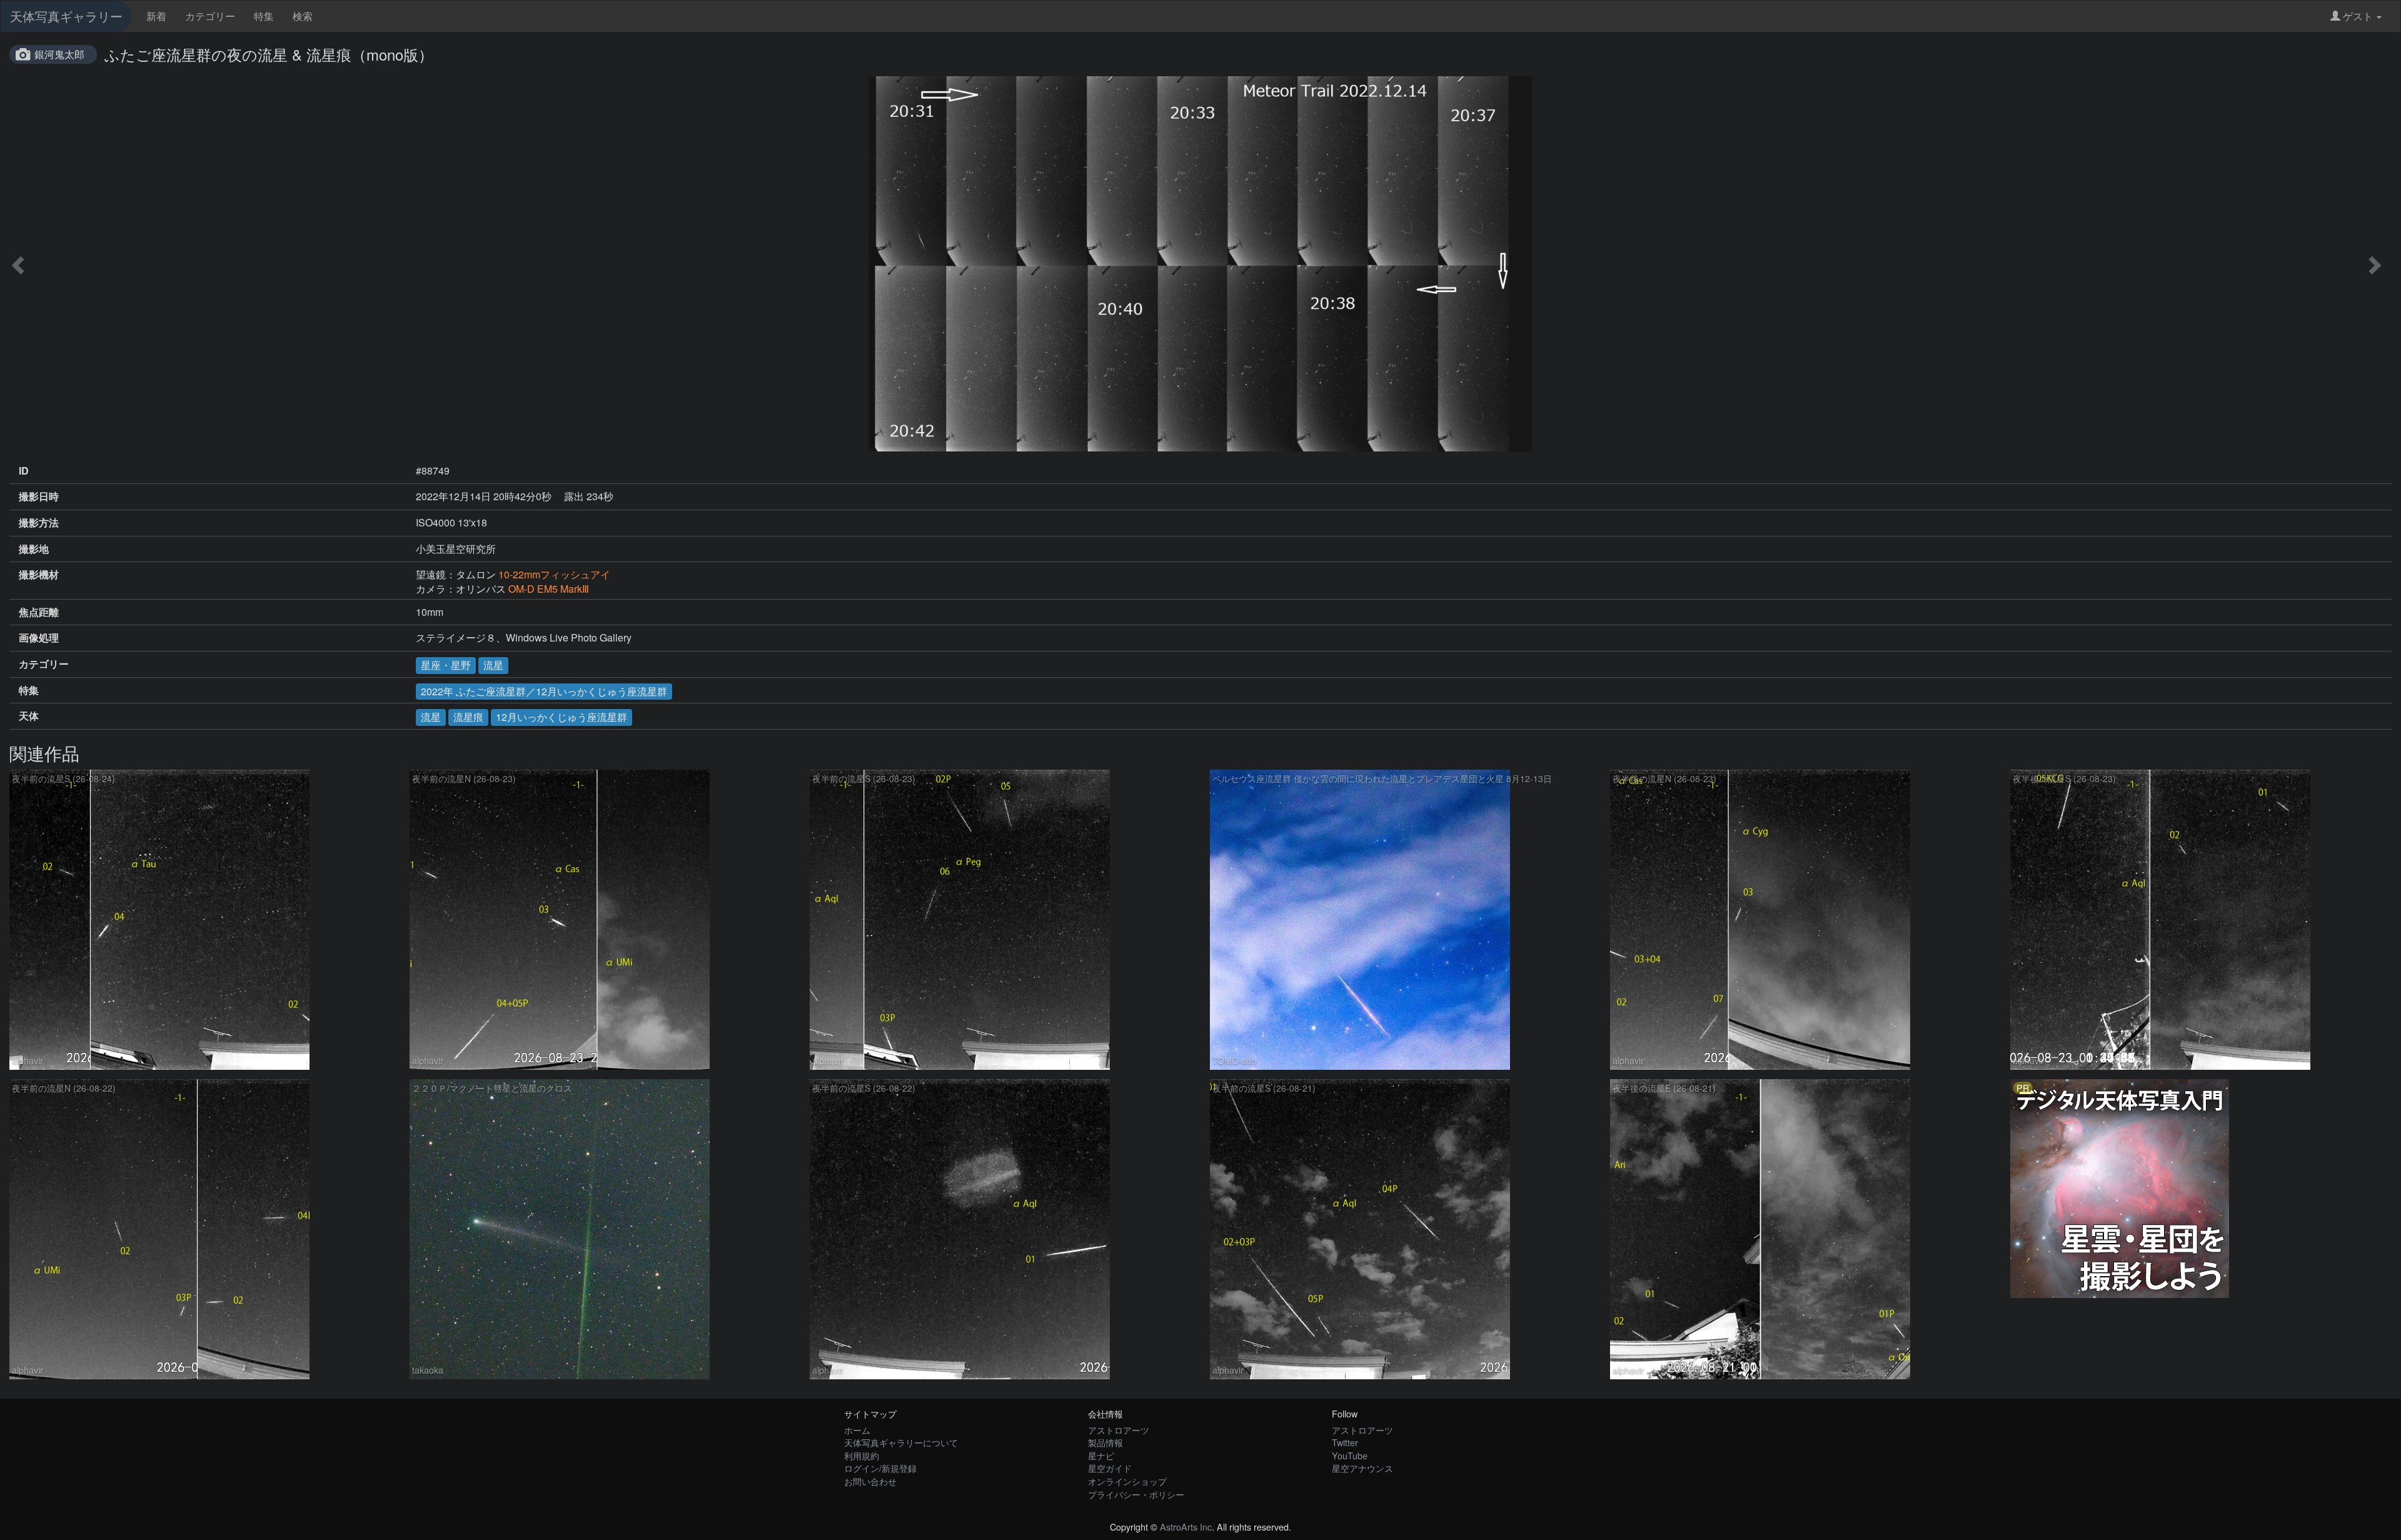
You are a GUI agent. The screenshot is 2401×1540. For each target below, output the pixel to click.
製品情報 (1105, 1442)
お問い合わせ (870, 1481)
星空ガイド (1110, 1468)
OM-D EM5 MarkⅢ (549, 589)
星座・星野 (446, 665)
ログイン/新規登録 (880, 1468)
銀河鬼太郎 (59, 54)
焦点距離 (39, 612)
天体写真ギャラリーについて (901, 1442)
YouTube (1350, 1455)
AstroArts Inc (1186, 1527)
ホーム (857, 1430)
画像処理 (39, 638)
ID (24, 471)
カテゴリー (210, 16)
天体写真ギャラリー (66, 16)
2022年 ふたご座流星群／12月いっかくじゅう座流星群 (544, 691)
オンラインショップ (1127, 1481)
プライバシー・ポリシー (1136, 1494)
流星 (493, 665)
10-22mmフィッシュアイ (554, 574)
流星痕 (468, 717)
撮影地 (34, 549)
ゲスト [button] (2358, 16)
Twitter (1345, 1442)
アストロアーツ (1119, 1430)
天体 (29, 716)
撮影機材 (39, 575)
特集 (264, 16)
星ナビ (1101, 1455)
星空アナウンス (1362, 1468)
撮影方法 (39, 523)
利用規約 (862, 1455)
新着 (156, 16)
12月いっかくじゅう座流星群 (561, 717)
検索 (303, 16)
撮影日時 (39, 496)
